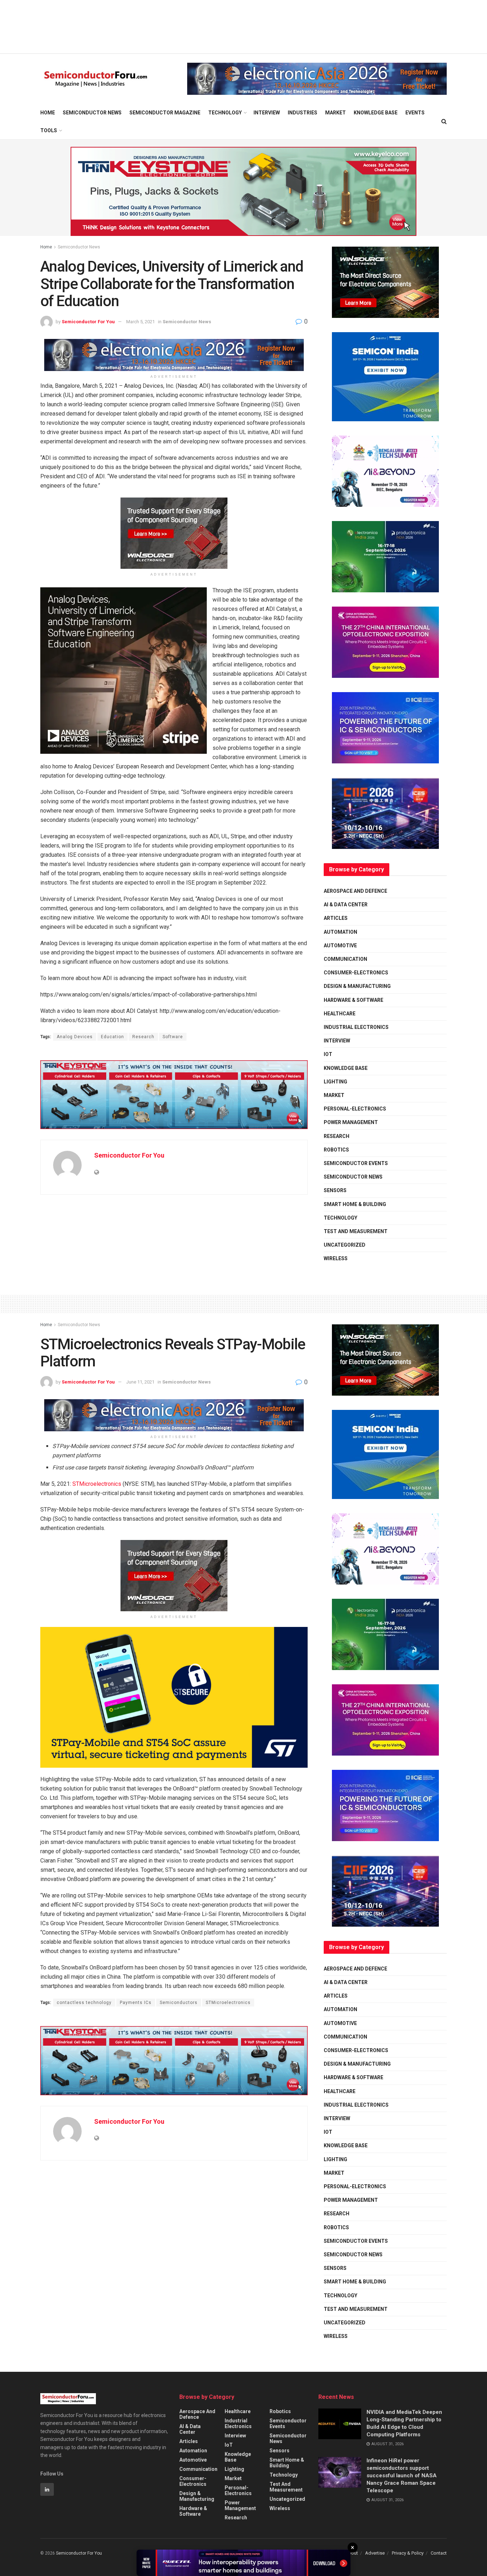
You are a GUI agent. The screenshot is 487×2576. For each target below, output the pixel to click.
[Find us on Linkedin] (47, 2489)
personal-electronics (355, 1109)
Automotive (340, 946)
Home (48, 113)
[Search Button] (444, 122)
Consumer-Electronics (356, 973)
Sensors (335, 1190)
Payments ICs (136, 2003)
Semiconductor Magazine (165, 113)
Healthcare (340, 1014)
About (352, 2553)
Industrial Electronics (356, 1027)
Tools (49, 130)
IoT (328, 1054)
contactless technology (84, 2003)
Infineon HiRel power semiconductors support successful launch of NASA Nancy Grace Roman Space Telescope (402, 2475)
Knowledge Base (376, 113)
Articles (336, 918)
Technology (225, 113)
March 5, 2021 (140, 322)
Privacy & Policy (408, 2553)
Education (112, 1037)
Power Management (351, 1122)
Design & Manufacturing (357, 986)
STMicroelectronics (97, 1484)
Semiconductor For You (88, 322)
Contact (439, 2553)
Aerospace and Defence (355, 891)
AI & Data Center (346, 905)
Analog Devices (75, 1037)
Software (173, 1037)
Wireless (336, 1258)
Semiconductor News (92, 113)
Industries (303, 113)
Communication (345, 959)
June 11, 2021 (140, 1382)
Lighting (335, 1082)
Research (143, 1037)
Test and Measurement (356, 1231)
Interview (267, 113)
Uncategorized (345, 1245)
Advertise (375, 2553)
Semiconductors (179, 2003)
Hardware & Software (353, 1000)
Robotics (336, 1150)
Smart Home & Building (355, 1204)
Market (335, 113)
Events (415, 113)
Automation (340, 932)
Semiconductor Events (356, 1163)
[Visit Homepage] (96, 79)
